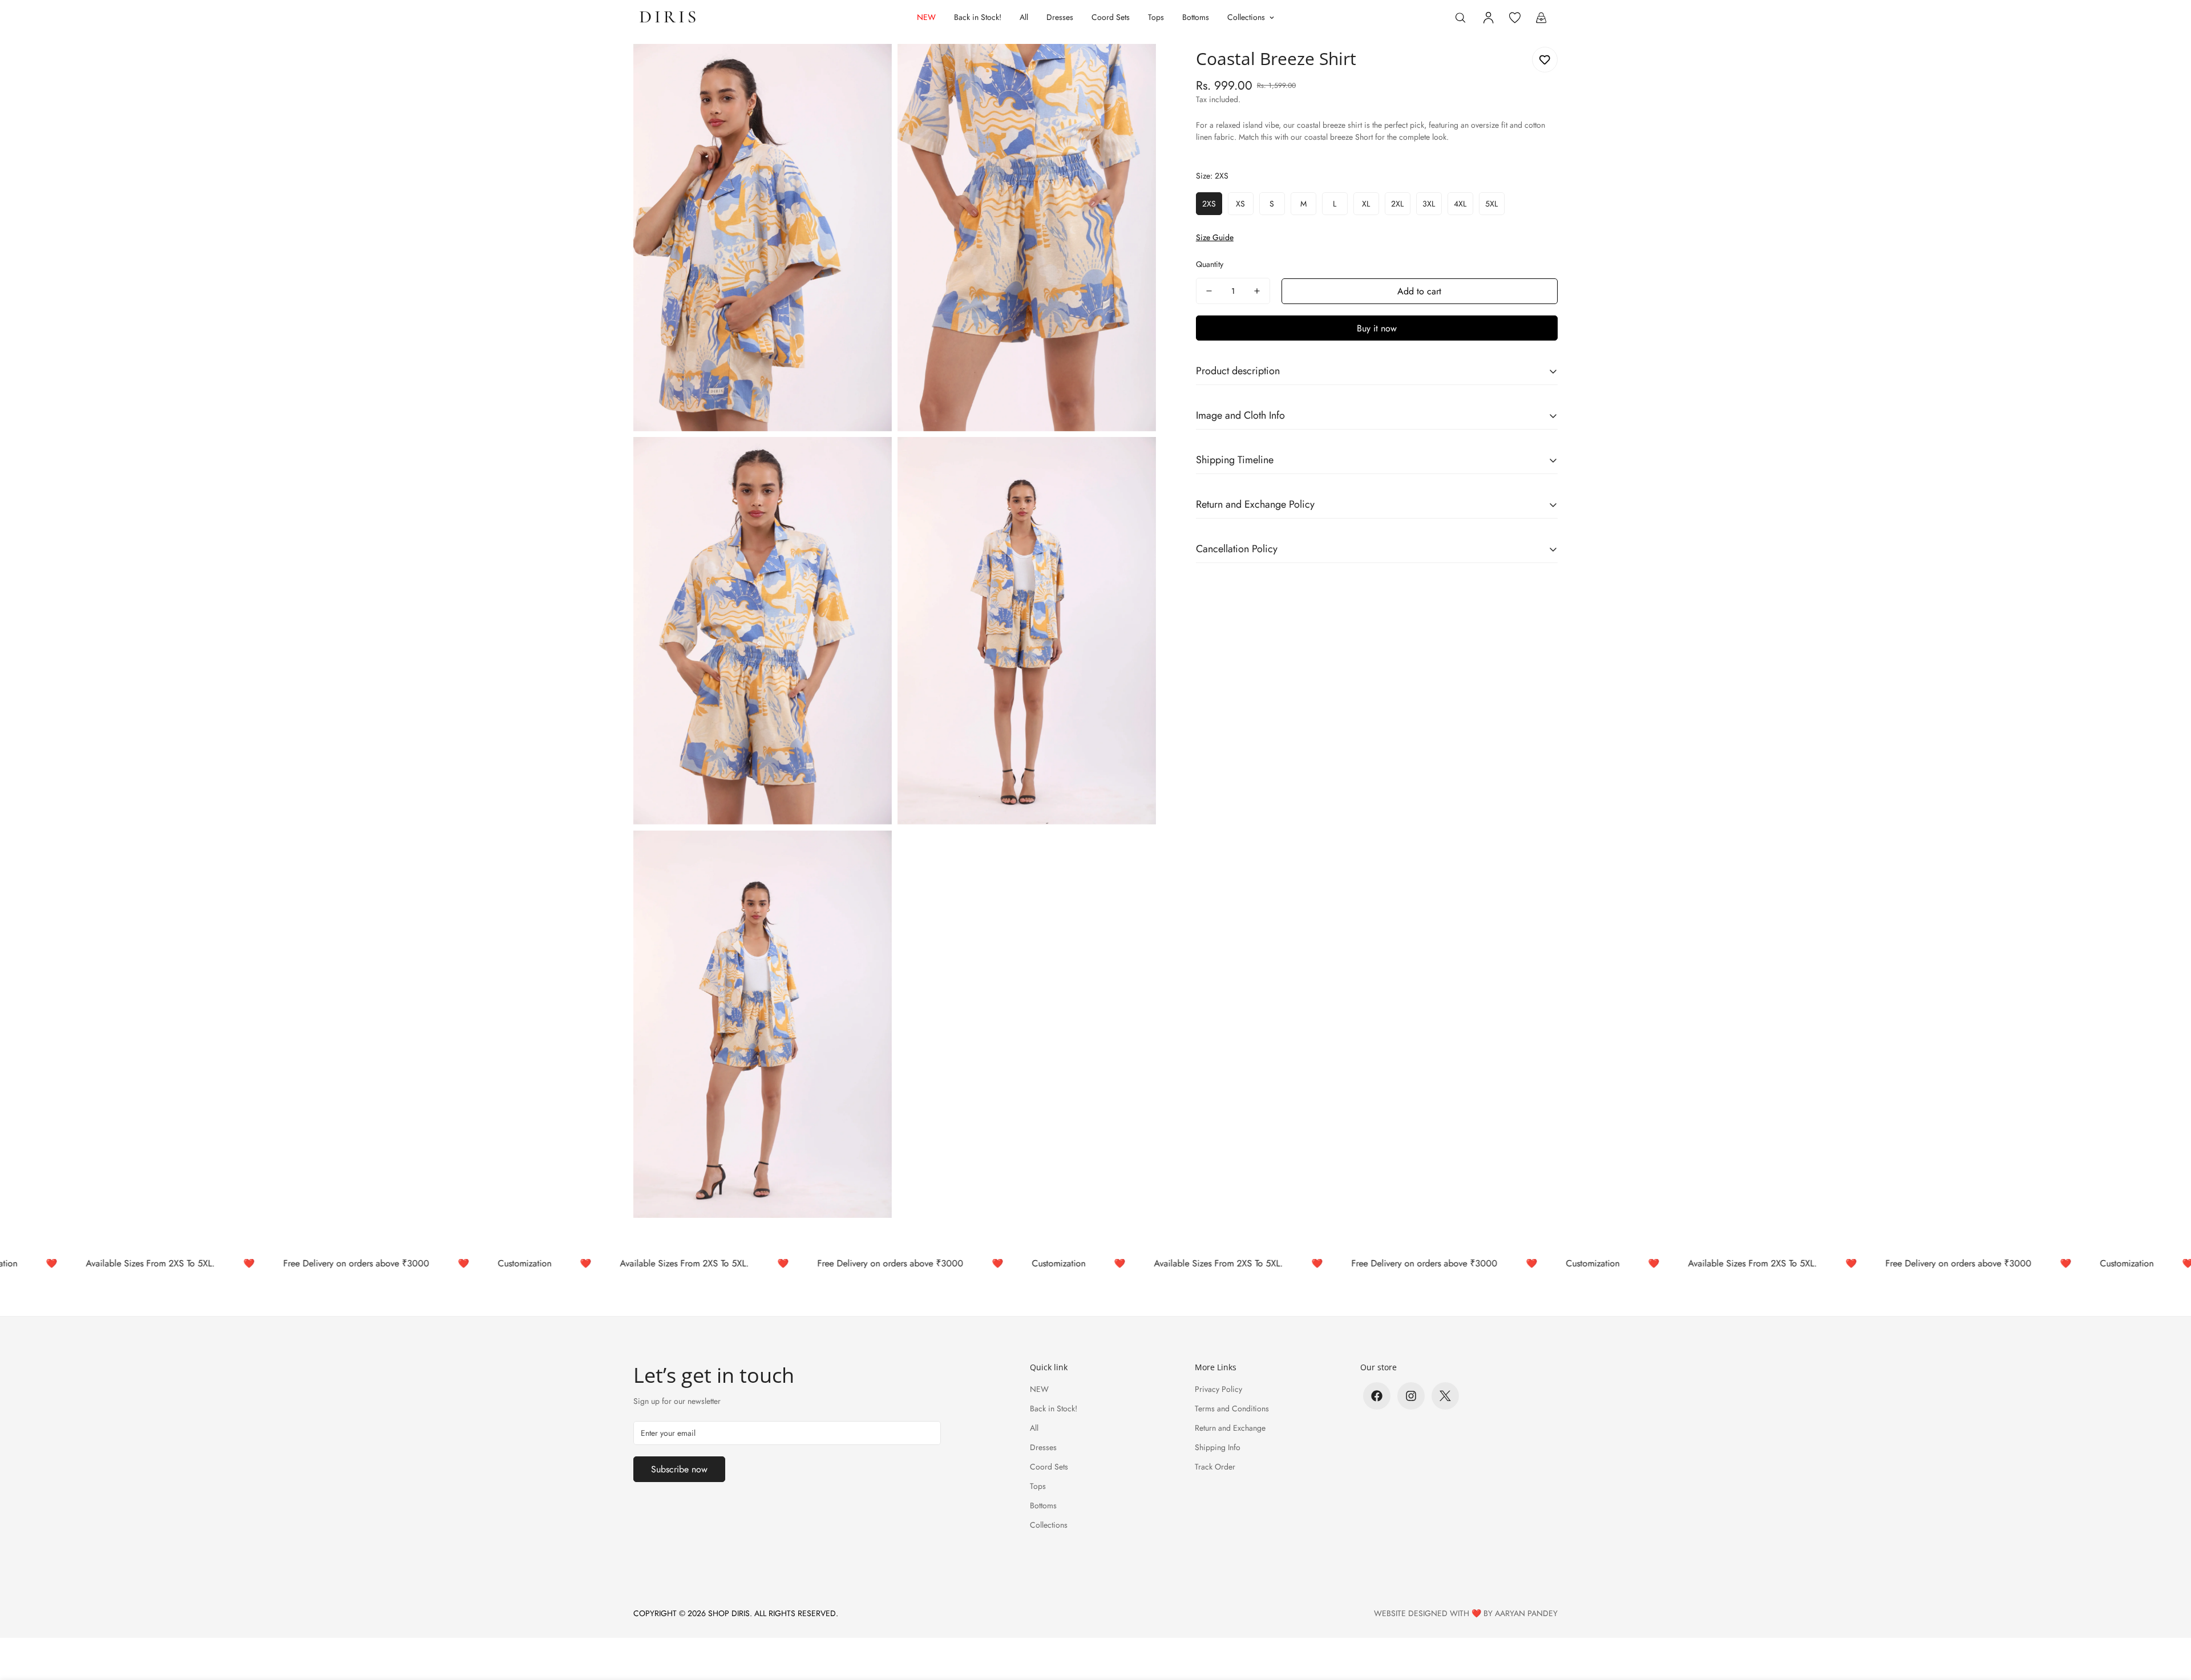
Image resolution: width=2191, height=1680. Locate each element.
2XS (1209, 204)
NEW (926, 17)
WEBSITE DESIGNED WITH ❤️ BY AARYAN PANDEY (1466, 1613)
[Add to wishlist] (1545, 60)
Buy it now (1377, 328)
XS (1240, 204)
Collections (1246, 17)
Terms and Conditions (1232, 1408)
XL (1366, 204)
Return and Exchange (1230, 1428)
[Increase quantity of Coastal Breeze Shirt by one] (1257, 291)
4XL (1460, 204)
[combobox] (1377, 137)
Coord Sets (1111, 17)
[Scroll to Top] (2169, 1618)
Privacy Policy (1218, 1389)
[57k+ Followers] (1411, 1396)
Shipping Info (1218, 1447)
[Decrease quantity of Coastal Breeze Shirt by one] (1209, 291)
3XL (1429, 204)
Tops (1156, 17)
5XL (1491, 204)
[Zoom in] (870, 68)
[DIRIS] (669, 18)
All (1024, 17)
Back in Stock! (978, 17)
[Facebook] (1377, 1396)
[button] (1541, 18)
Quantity (1210, 264)
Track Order (1215, 1467)
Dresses (1060, 17)
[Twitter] (1445, 1396)
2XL (1397, 204)
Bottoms (1196, 17)
